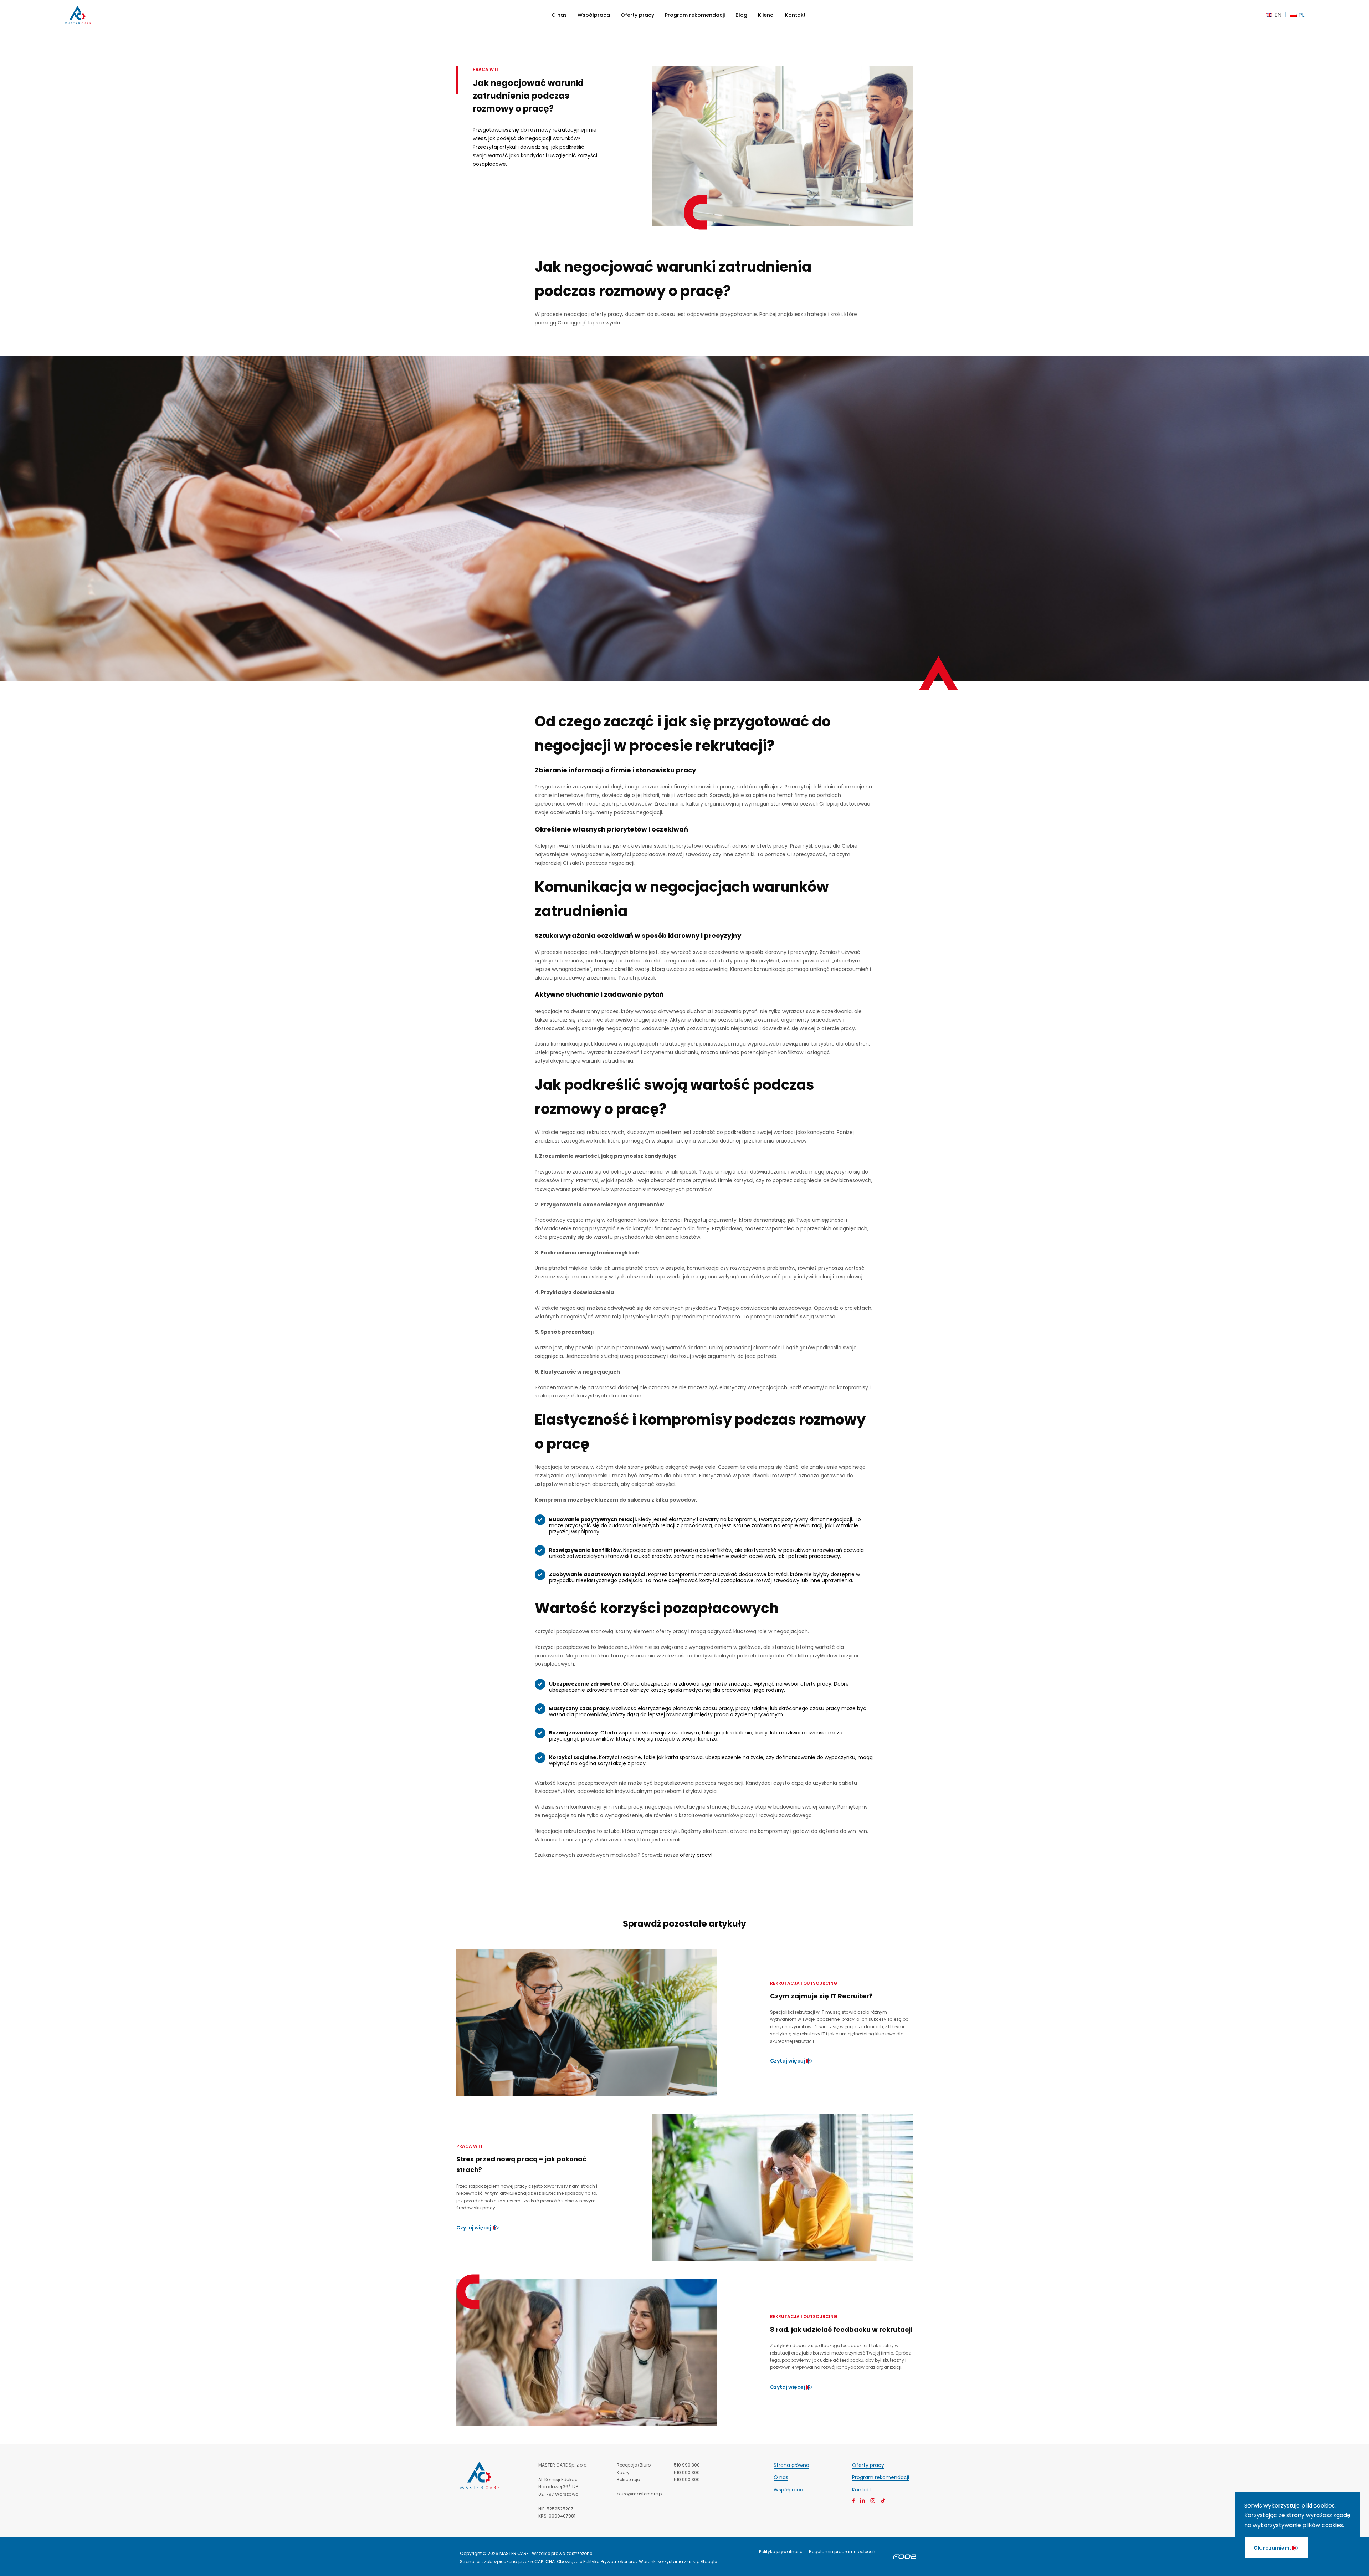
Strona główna (791, 2465)
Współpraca (594, 15)
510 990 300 (687, 2465)
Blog (741, 15)
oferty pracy (695, 1855)
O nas (559, 15)
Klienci (766, 15)
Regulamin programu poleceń (842, 2552)
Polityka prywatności (781, 2552)
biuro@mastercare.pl (640, 2494)
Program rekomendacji (695, 15)
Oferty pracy (637, 15)
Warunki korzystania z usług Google (678, 2562)
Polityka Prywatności (605, 2562)
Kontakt (795, 15)
